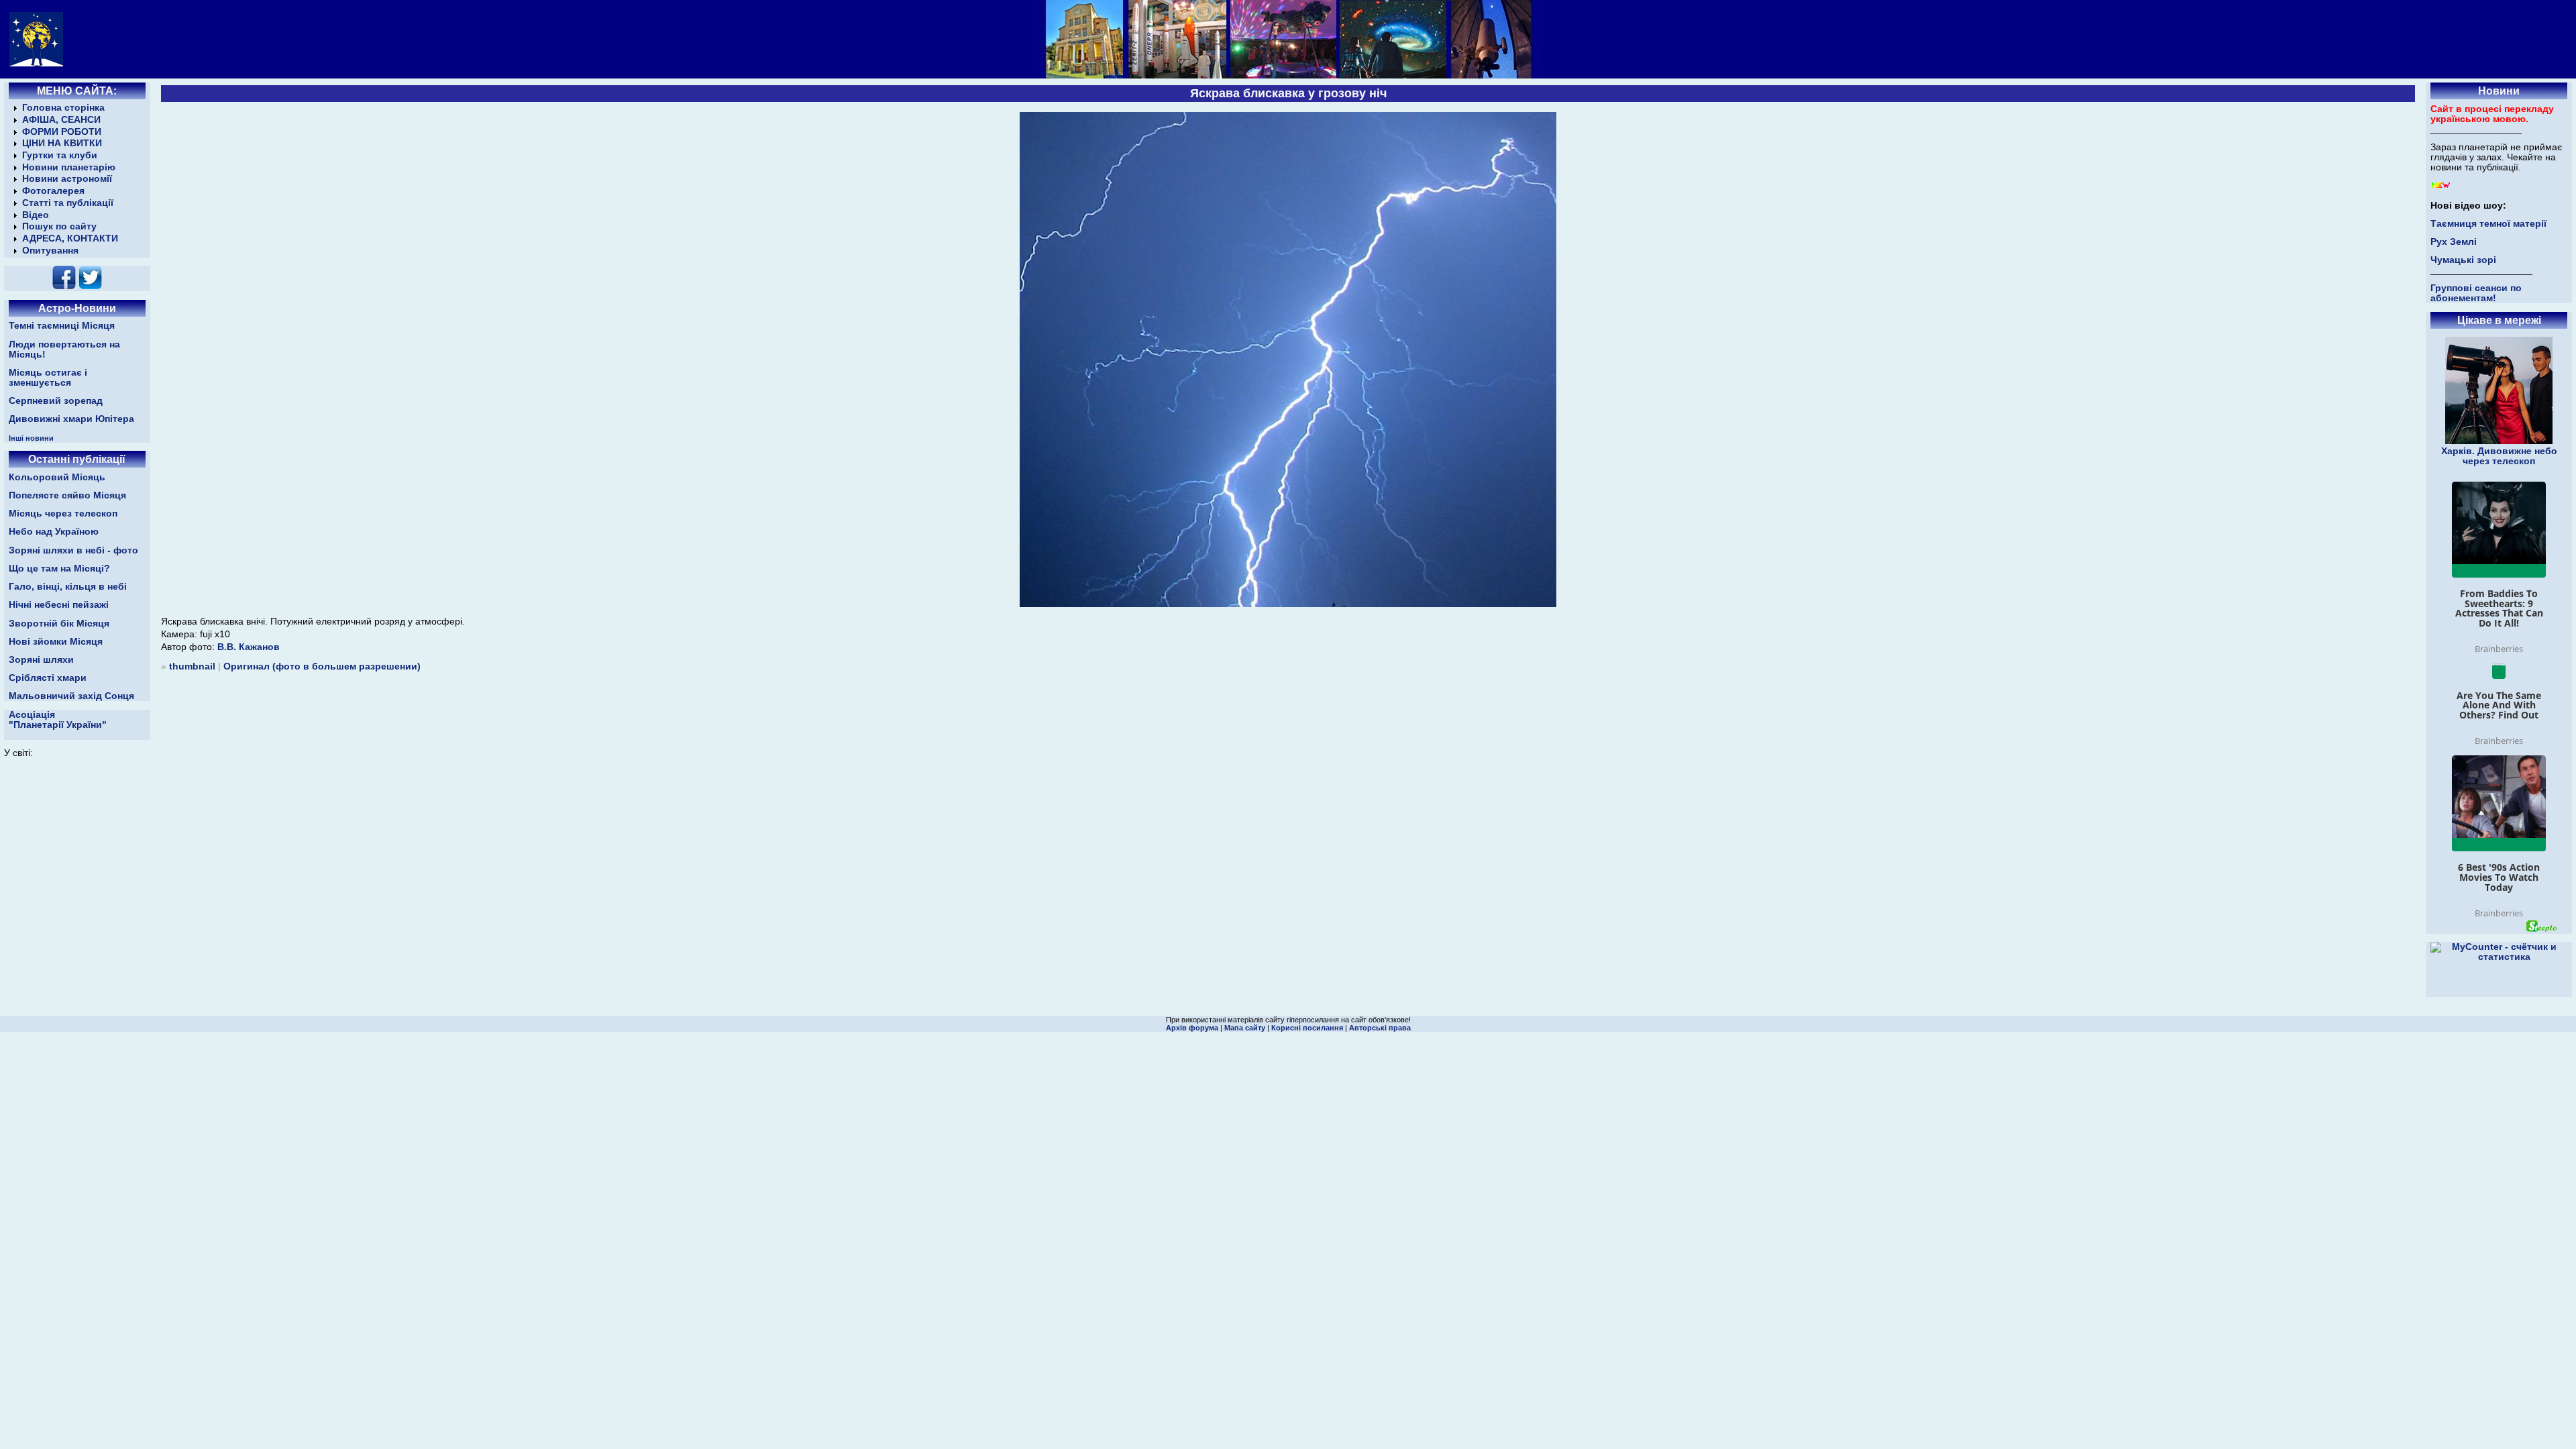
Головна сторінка (63, 108)
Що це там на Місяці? (59, 569)
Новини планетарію (69, 167)
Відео (36, 215)
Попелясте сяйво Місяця (67, 495)
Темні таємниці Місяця (62, 326)
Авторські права (1380, 1028)
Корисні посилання (1307, 1028)
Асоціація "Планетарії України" (58, 720)
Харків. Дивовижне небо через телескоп (2499, 456)
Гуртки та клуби (60, 155)
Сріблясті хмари (48, 678)
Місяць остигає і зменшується (48, 378)
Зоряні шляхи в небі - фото (73, 550)
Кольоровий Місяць (57, 477)
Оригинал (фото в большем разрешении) (322, 666)
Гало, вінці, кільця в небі (68, 587)
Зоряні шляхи (41, 660)
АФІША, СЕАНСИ (61, 120)
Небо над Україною (54, 532)
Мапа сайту (1245, 1028)
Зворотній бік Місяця (59, 624)
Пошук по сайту (59, 226)
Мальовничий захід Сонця (71, 696)
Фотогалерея (53, 191)
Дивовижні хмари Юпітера (71, 419)
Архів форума (1192, 1028)
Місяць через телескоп (63, 514)
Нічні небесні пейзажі (59, 605)
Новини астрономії (67, 179)
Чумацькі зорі (2463, 260)
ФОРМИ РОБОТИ (62, 132)
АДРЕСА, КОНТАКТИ (70, 238)
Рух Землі (2454, 242)
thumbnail (192, 666)
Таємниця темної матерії (2488, 224)
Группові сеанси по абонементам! (2476, 293)
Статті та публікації (68, 203)
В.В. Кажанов (249, 647)
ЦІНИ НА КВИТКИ (62, 143)
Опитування (50, 251)
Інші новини (31, 438)
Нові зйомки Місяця (56, 642)
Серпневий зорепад (56, 401)
